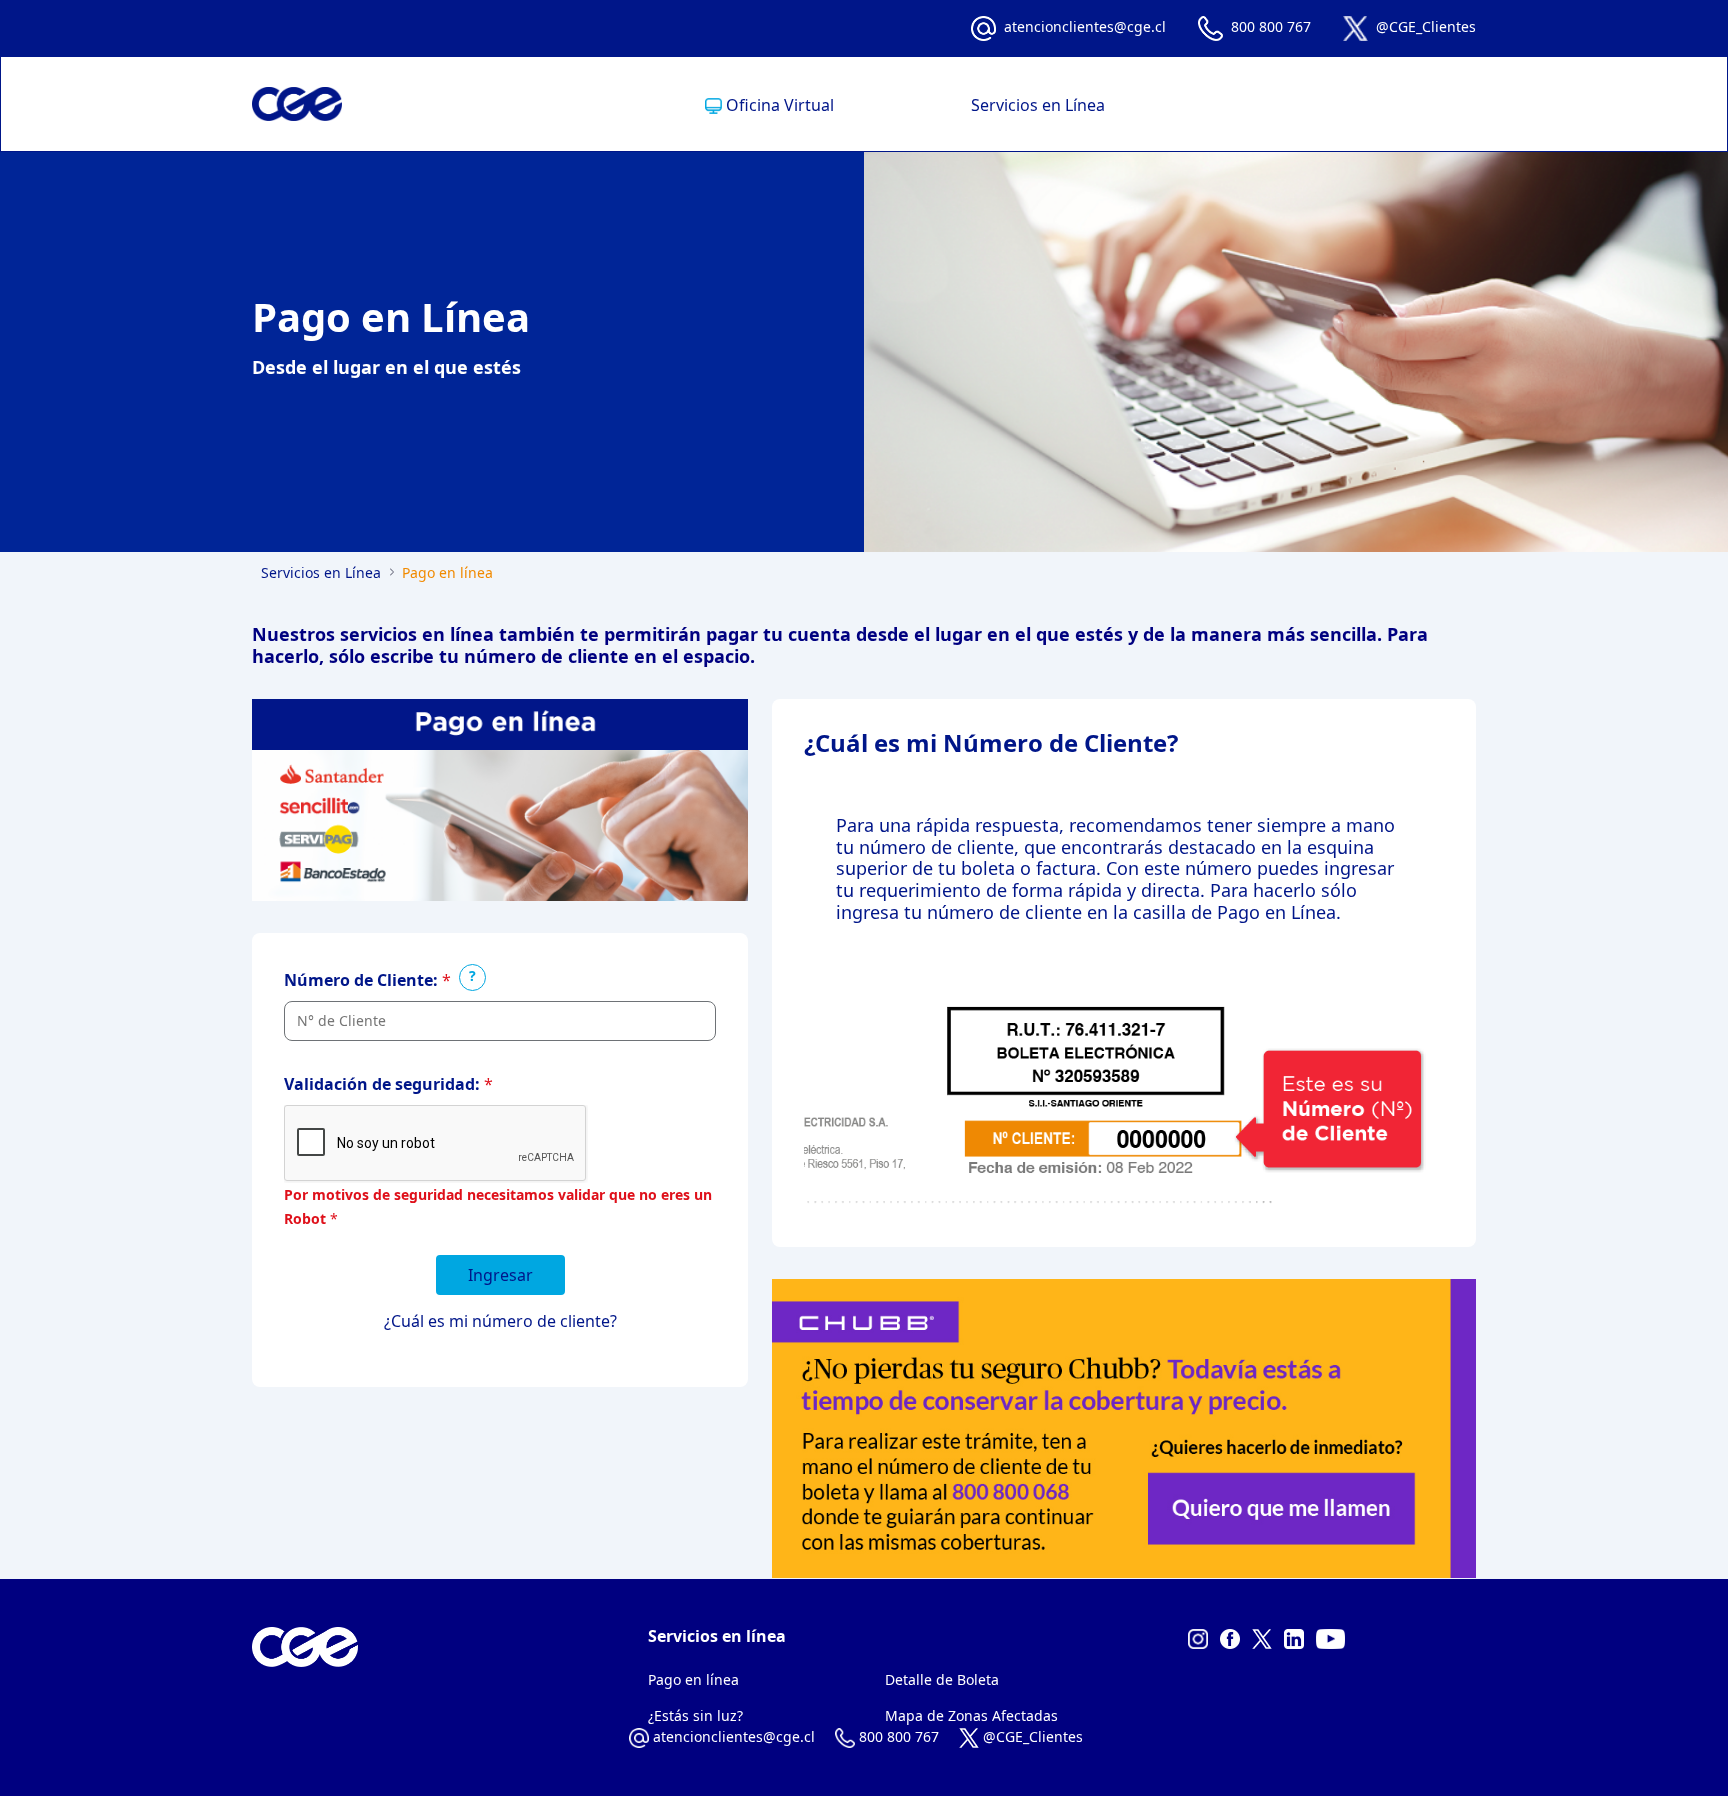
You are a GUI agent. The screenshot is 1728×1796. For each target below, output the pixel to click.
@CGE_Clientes (1426, 26)
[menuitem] (769, 105)
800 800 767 (1271, 26)
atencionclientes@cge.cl (1085, 26)
